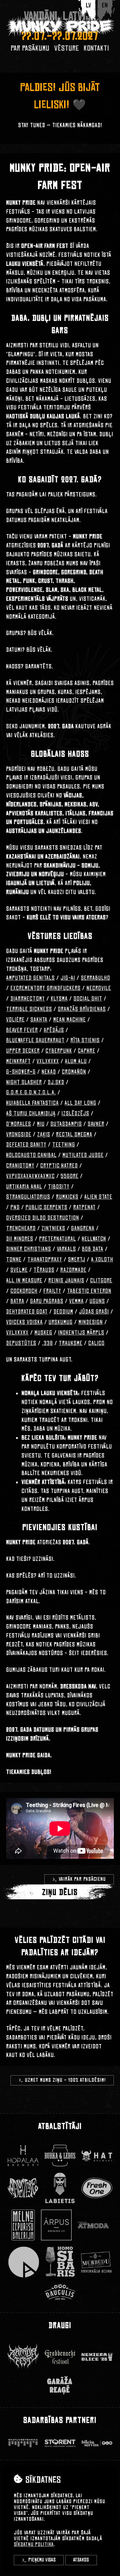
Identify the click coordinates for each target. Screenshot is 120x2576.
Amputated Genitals (30, 978)
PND (15, 1207)
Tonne (14, 1260)
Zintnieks (53, 1228)
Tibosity (59, 1187)
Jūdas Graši (94, 1312)
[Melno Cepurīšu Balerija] (23, 2225)
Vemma (76, 1301)
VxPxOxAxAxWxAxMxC (30, 1176)
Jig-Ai (68, 978)
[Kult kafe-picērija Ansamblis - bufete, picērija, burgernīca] (24, 2262)
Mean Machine (70, 1020)
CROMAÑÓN (74, 1072)
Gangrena (83, 1228)
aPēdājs (54, 1030)
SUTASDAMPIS (66, 1124)
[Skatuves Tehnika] (23, 2443)
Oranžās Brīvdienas (82, 1009)
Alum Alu (76, 1061)
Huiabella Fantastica (32, 1103)
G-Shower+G (21, 1072)
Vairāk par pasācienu (82, 1879)
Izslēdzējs (75, 1114)
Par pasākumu (30, 48)
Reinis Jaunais (66, 1281)
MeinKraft (18, 1061)
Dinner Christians (29, 1249)
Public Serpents (46, 1207)
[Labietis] (60, 2188)
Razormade (73, 1270)
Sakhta (39, 1020)
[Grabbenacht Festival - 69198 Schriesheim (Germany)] (60, 2357)
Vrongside (19, 1135)
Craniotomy (20, 1166)
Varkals (66, 1249)
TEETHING (64, 1145)
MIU (41, 1124)
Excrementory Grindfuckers (46, 988)
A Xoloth (102, 1260)
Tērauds (44, 1270)
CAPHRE (87, 1051)
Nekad (49, 1072)
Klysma (59, 999)
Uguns (97, 1301)
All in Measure (24, 1281)
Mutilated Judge (83, 1155)
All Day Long (80, 1103)
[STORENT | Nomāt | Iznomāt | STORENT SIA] (60, 2443)
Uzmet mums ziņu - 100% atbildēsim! (65, 2080)
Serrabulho (96, 978)
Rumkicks (67, 1197)
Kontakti (96, 48)
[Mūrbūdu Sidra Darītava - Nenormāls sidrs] (96, 2262)
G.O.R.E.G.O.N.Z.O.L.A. (31, 1093)
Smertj (77, 1260)
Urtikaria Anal (24, 1187)
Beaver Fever (22, 1030)
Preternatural (58, 1239)
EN (105, 5)
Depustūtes (21, 1343)
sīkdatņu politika (34, 2544)
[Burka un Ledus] (60, 2156)
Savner (96, 1124)
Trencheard (21, 1228)
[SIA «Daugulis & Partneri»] (60, 2292)
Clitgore (101, 1281)
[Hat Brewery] (97, 2156)
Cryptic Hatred (59, 1166)
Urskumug (61, 1322)
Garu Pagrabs (47, 1301)
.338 (48, 1343)
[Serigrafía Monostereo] (23, 2188)
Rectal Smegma (74, 1135)
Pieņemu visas (42, 2560)
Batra (17, 1301)
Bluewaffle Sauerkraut (35, 1040)
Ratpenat (84, 1207)
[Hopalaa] (23, 2156)
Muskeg (43, 1333)
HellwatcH (94, 1239)
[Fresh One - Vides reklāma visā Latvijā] (97, 2188)
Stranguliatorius (28, 1197)
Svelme (19, 1270)
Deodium (63, 1312)
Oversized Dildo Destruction (43, 1218)
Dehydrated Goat (27, 1312)
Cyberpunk (59, 1051)
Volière (15, 1020)
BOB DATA (93, 1249)
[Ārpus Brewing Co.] (56, 2225)
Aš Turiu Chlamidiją (31, 1114)
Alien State (98, 1197)
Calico (96, 1343)
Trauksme (71, 1343)
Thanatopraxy (45, 1260)
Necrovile (99, 988)
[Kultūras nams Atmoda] (93, 2225)
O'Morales (19, 1124)
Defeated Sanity (26, 1145)
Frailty (52, 1291)
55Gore (70, 1176)
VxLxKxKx (48, 1061)
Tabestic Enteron (89, 1291)
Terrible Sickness (29, 1009)
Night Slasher (24, 1082)
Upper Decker (23, 1051)
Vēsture (67, 48)
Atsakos (81, 2560)
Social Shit (88, 999)
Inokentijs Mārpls (81, 1333)
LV (88, 5)
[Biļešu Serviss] (97, 2443)
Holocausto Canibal (31, 1155)
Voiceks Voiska (24, 1322)
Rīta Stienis (85, 1040)
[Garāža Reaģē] (60, 2385)
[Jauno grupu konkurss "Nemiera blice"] (97, 2357)
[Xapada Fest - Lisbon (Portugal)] (23, 2357)
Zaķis (44, 1135)
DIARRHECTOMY (28, 999)
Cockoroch (24, 1291)
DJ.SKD (56, 1082)
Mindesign (91, 1322)
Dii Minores (20, 1239)
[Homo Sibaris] (60, 2262)
